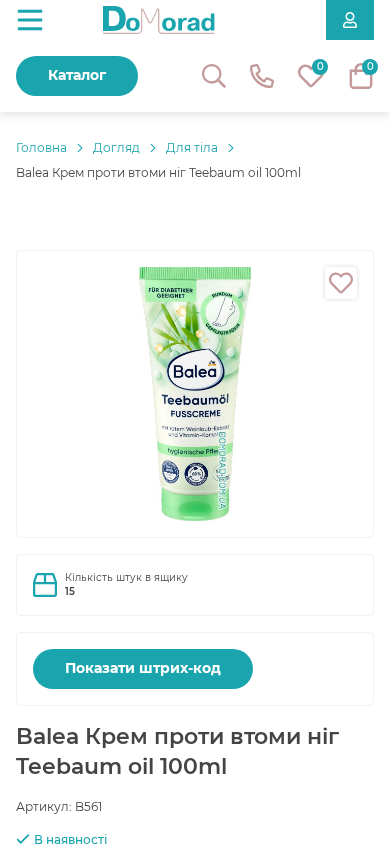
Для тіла (192, 147)
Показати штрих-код (143, 668)
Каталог (77, 75)
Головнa (41, 147)
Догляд (116, 147)
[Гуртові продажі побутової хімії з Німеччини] (159, 20)
